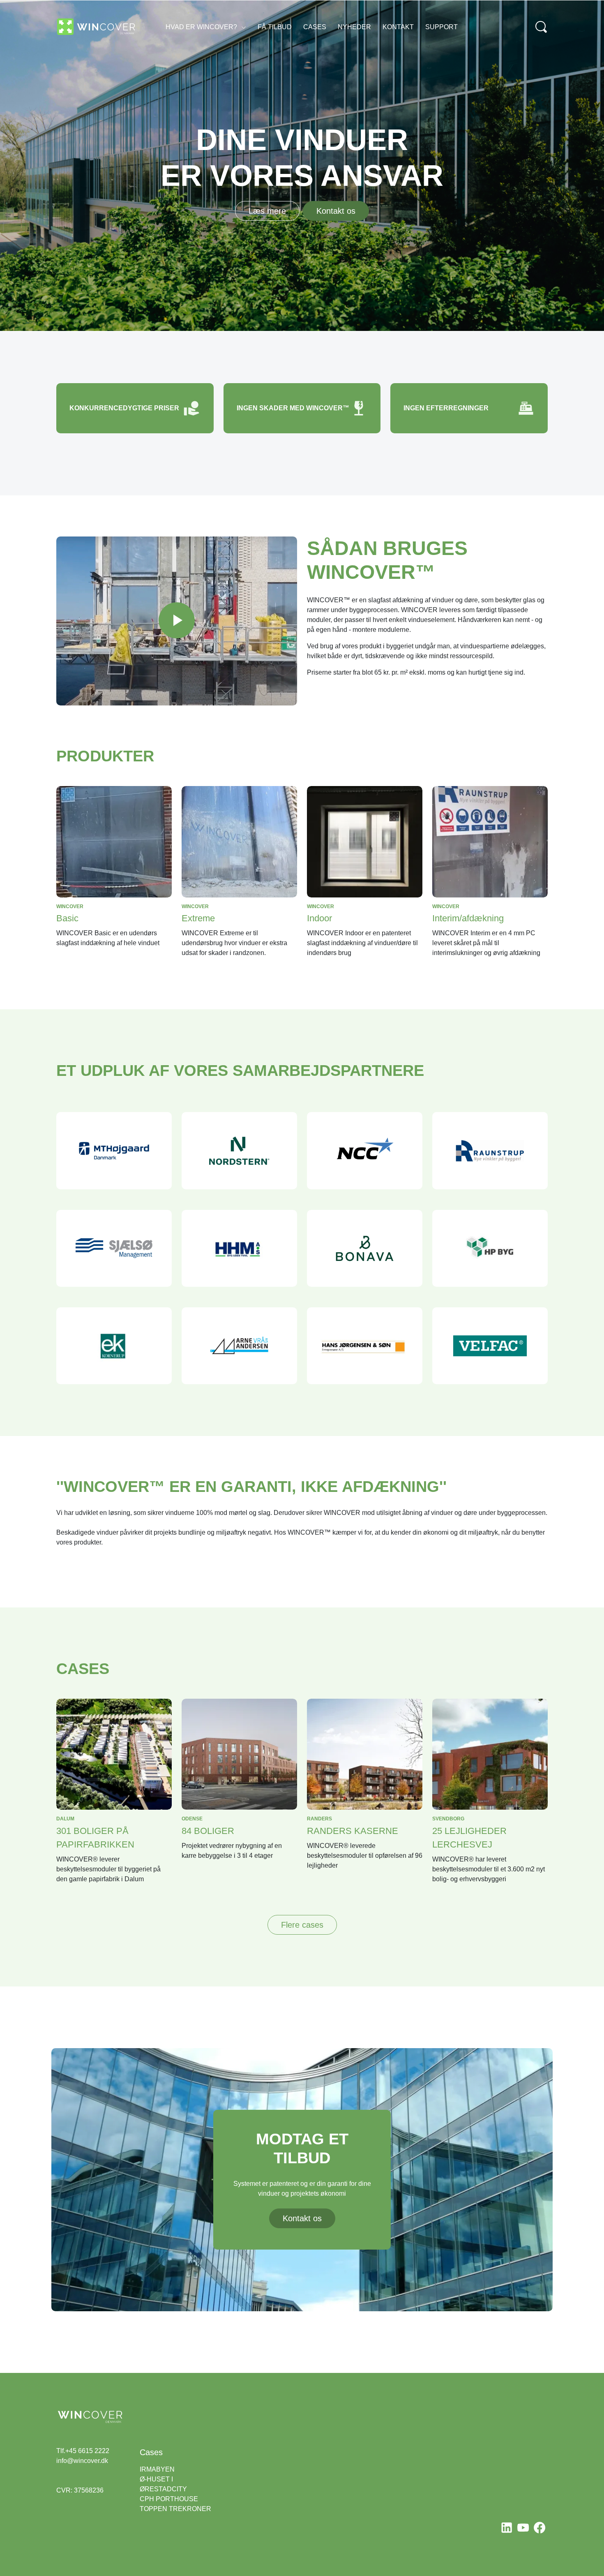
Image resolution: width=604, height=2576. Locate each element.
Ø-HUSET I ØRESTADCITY (163, 2484)
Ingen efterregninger (446, 408)
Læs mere (267, 211)
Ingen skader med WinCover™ (293, 408)
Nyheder (354, 27)
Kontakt (398, 27)
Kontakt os (336, 211)
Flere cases (302, 1925)
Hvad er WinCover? (201, 27)
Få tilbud (275, 27)
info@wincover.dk (82, 2461)
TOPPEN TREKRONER (175, 2509)
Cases (315, 27)
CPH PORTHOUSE (169, 2499)
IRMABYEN (157, 2469)
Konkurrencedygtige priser (124, 408)
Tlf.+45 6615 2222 (83, 2451)
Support (441, 27)
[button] (177, 621)
